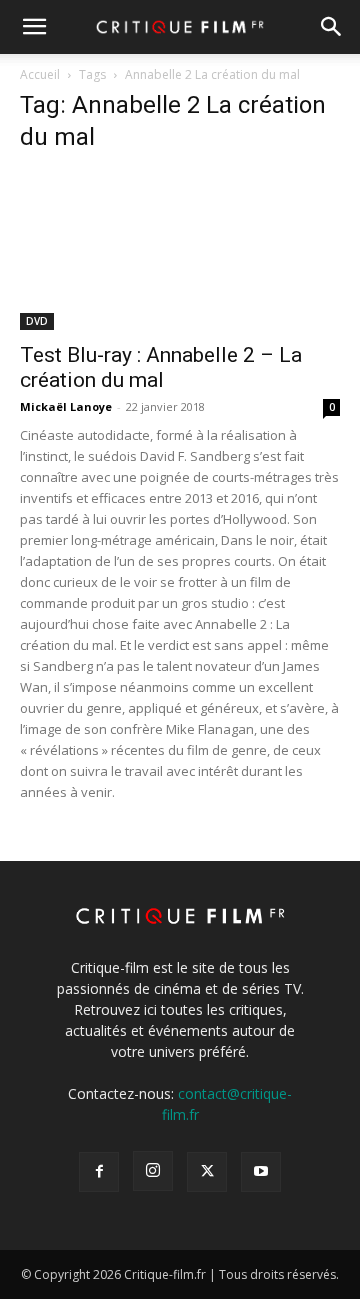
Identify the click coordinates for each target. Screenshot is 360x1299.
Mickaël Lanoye (66, 406)
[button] (34, 27)
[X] (207, 1172)
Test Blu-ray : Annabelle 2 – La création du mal (161, 367)
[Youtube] (261, 1172)
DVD (37, 321)
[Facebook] (99, 1172)
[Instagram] (153, 1171)
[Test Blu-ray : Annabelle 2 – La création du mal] (180, 251)
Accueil (40, 74)
